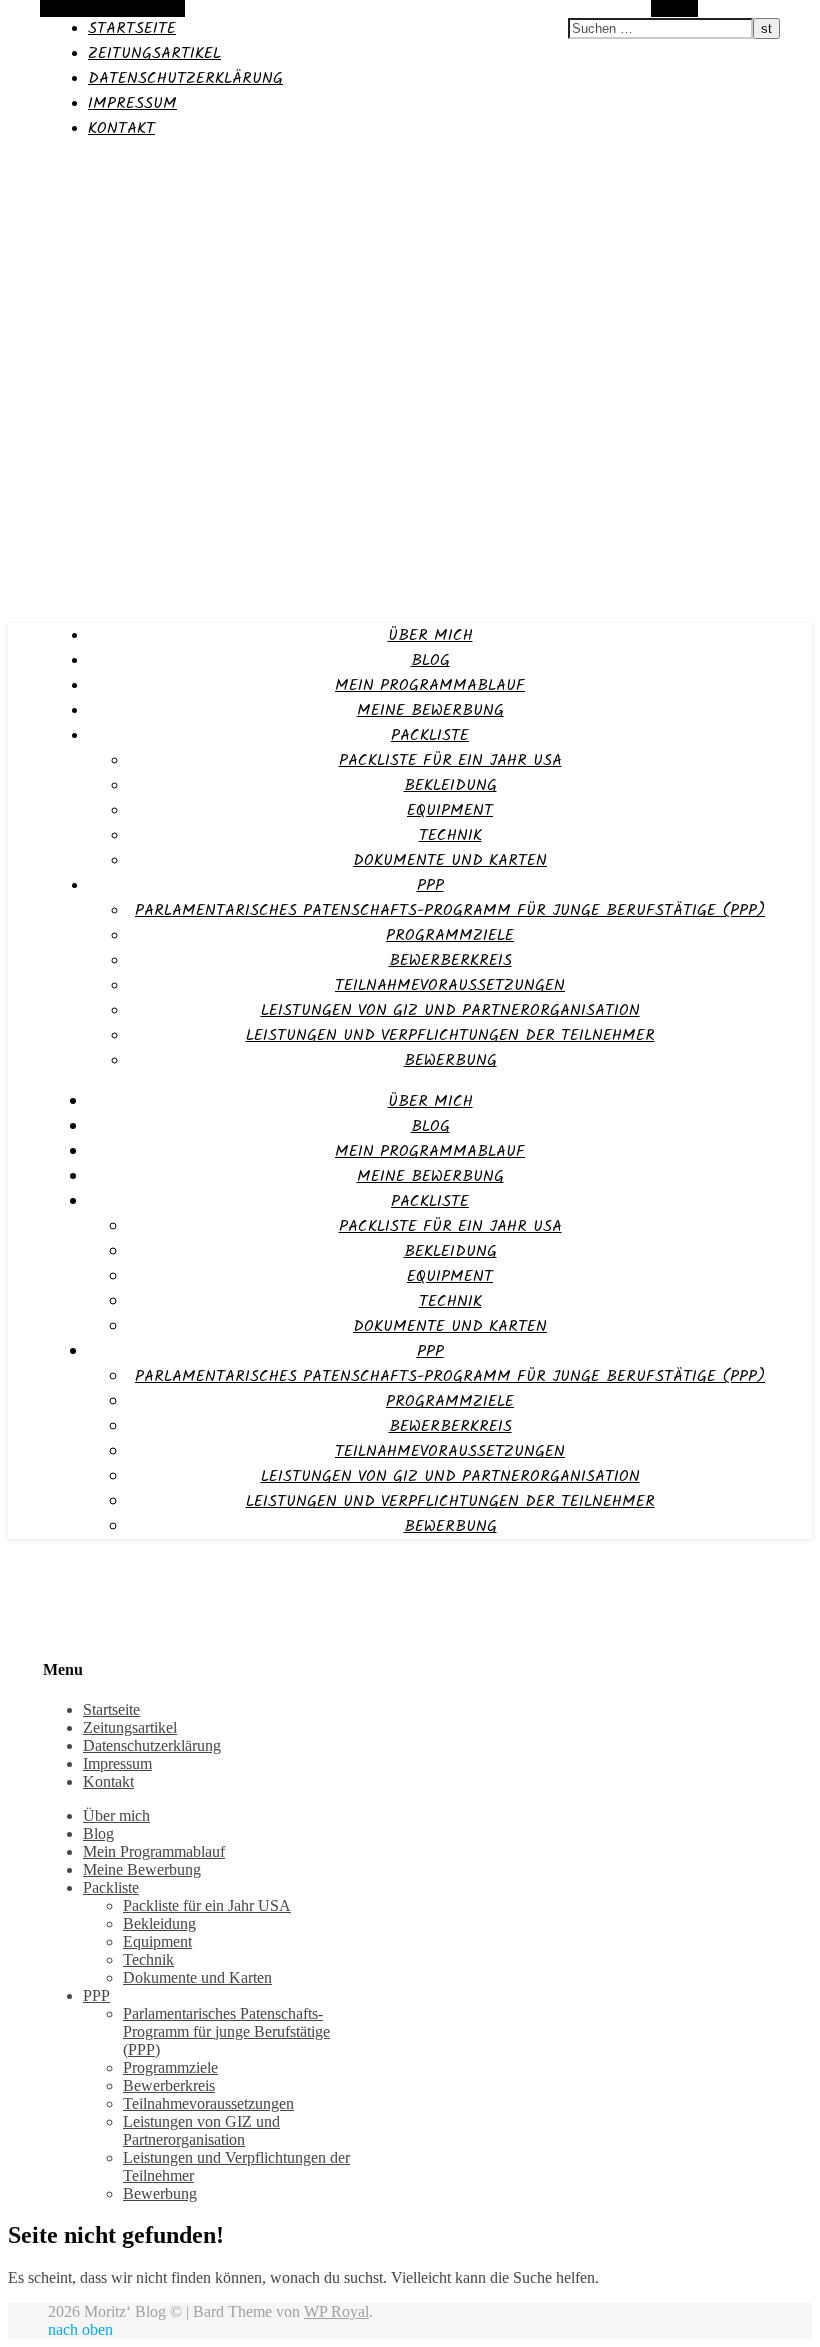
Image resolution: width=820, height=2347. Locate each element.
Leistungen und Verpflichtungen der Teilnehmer (450, 1035)
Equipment (450, 810)
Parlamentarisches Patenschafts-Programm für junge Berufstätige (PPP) (450, 910)
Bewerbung (450, 1060)
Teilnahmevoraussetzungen (450, 985)
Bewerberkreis (450, 960)
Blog (430, 660)
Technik (450, 835)
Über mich (430, 635)
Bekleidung (450, 785)
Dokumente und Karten (450, 860)
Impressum (132, 103)
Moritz (32, 167)
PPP (430, 885)
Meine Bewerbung (430, 710)
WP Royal (336, 2311)
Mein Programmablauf (430, 685)
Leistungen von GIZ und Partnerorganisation (450, 1010)
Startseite (132, 28)
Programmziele (450, 935)
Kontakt (121, 128)
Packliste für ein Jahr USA (450, 760)
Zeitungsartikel (154, 53)
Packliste (430, 735)
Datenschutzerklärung (185, 78)
